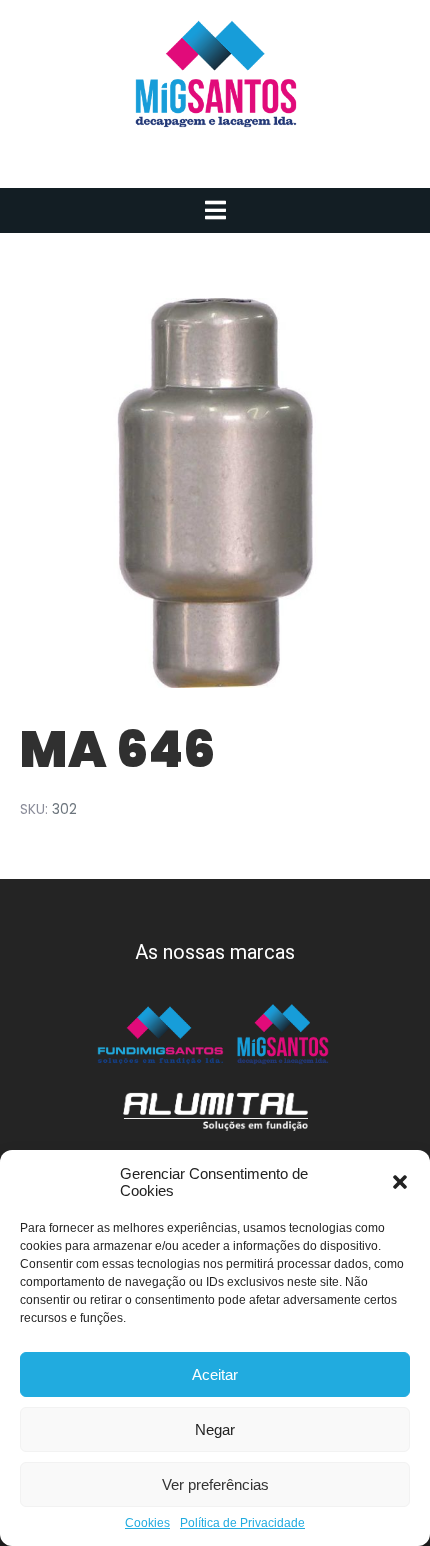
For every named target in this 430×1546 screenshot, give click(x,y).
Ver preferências (215, 1484)
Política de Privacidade (242, 1523)
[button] (400, 1182)
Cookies (147, 1523)
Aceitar (215, 1374)
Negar (215, 1429)
